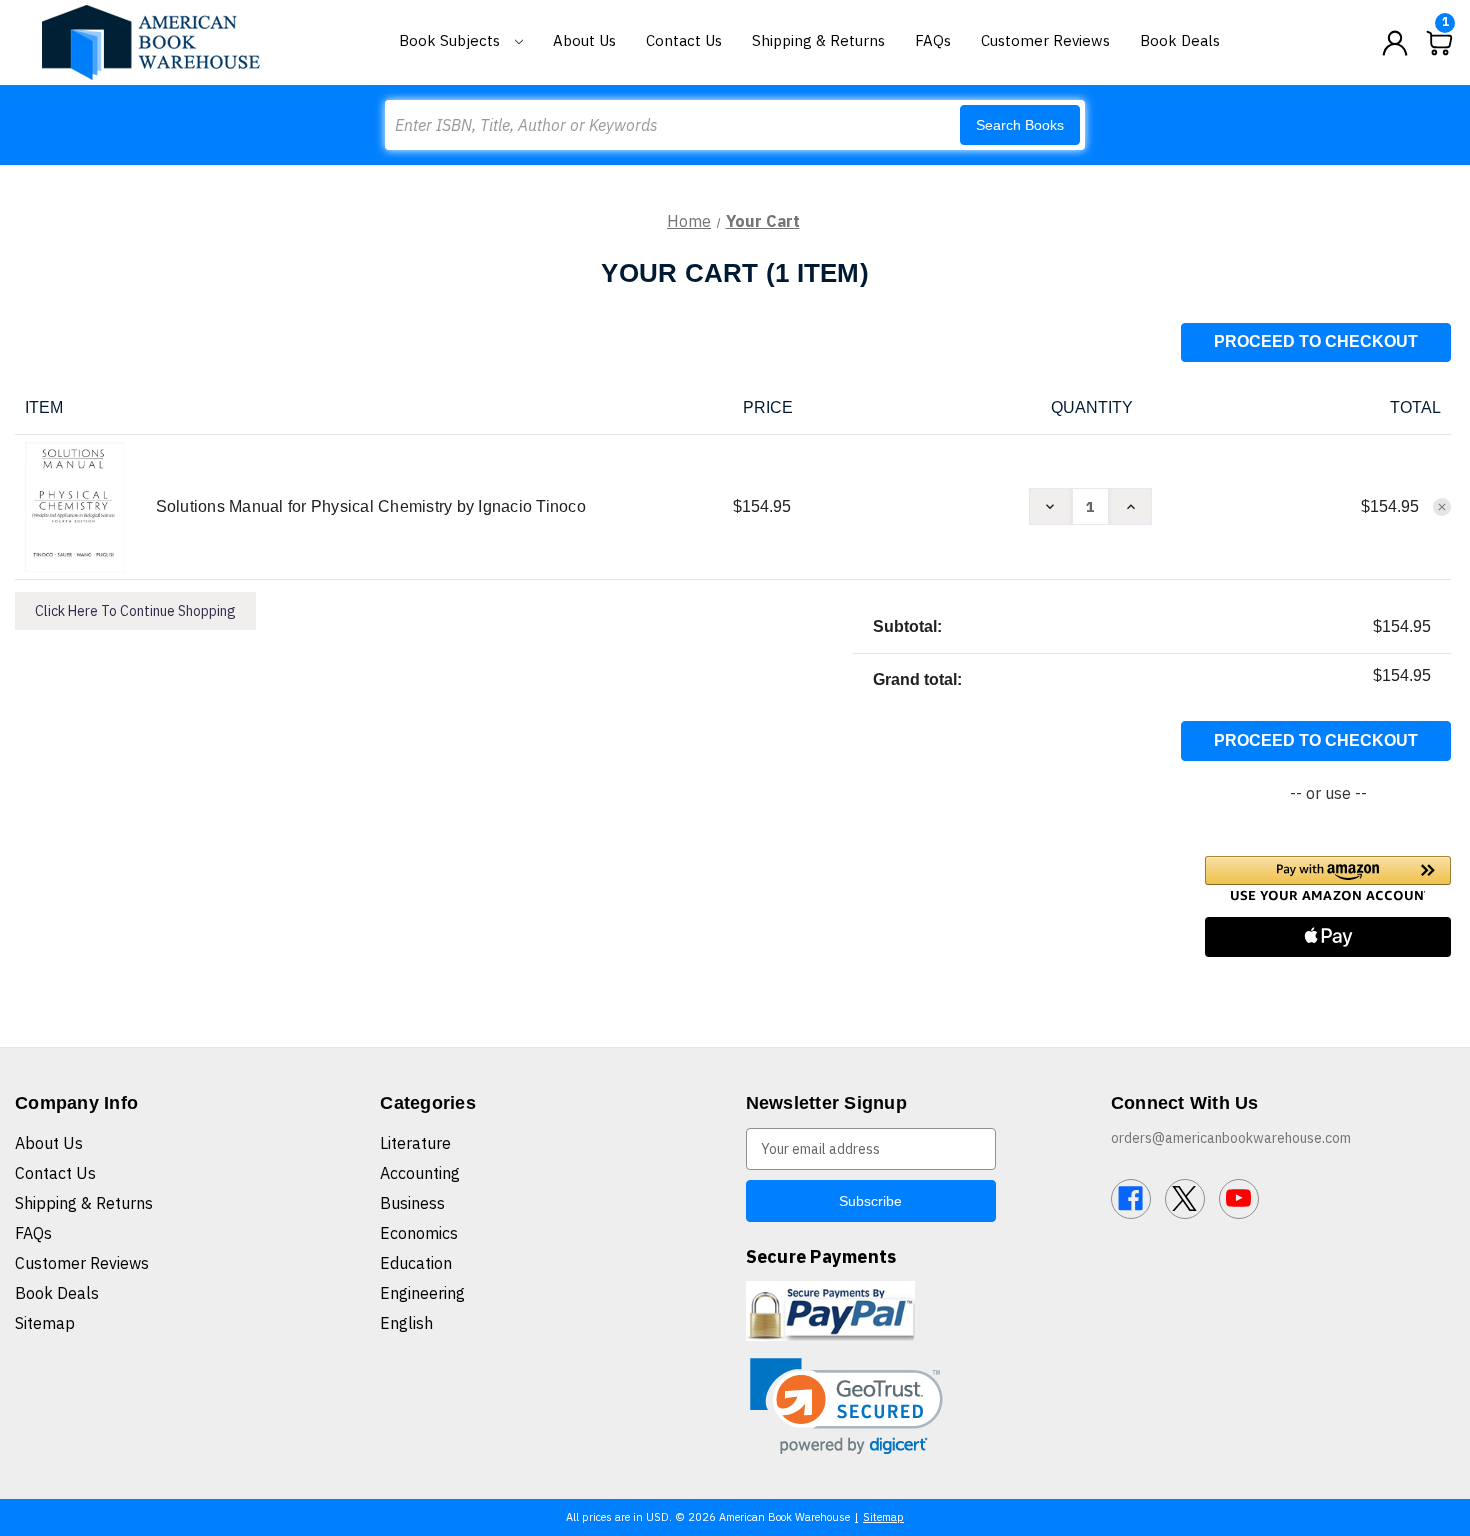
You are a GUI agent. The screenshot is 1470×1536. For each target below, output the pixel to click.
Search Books (1020, 125)
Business (412, 1203)
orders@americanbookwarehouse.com (1231, 1138)
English (406, 1323)
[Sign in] (1395, 43)
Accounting (420, 1173)
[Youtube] (1239, 1199)
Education (416, 1263)
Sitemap (45, 1323)
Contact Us (684, 40)
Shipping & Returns (818, 40)
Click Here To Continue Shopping (135, 611)
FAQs (933, 40)
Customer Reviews (1045, 40)
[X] (1185, 1199)
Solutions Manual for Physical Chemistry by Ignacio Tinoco (371, 506)
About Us (584, 40)
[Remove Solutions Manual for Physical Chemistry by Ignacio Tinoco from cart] (1442, 507)
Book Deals (1180, 40)
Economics (419, 1233)
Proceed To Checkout (1316, 341)
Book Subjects (451, 40)
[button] (1328, 878)
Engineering (422, 1293)
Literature (415, 1143)
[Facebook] (1131, 1199)
